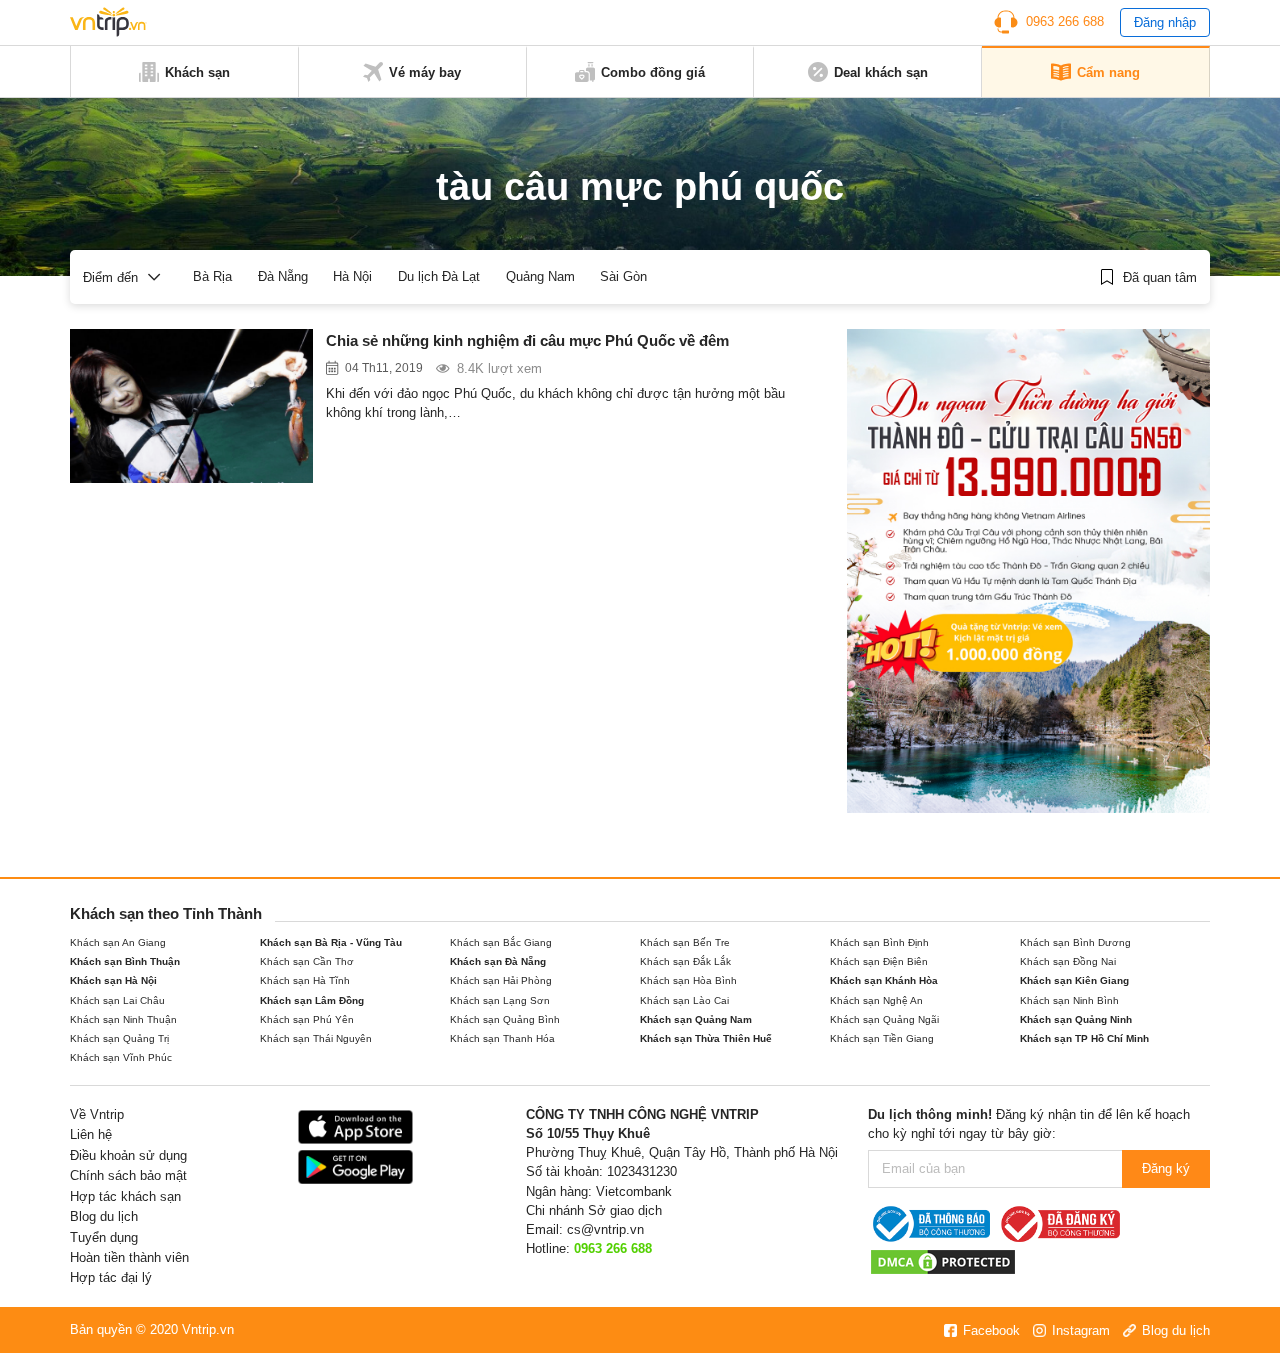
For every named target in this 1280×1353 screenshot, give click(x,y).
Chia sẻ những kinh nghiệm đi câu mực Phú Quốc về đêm (527, 340)
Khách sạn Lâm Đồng (312, 1000)
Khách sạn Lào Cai (684, 1000)
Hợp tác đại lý (111, 1277)
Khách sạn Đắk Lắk (685, 961)
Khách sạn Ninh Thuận (123, 1019)
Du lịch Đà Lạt (439, 276)
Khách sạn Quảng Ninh (1076, 1019)
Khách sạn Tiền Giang (882, 1038)
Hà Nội (352, 276)
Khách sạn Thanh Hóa (502, 1038)
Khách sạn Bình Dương (1075, 942)
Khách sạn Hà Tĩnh (305, 980)
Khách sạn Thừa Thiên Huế (706, 1038)
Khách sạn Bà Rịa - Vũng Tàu (331, 942)
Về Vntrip (97, 1114)
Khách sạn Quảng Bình (505, 1019)
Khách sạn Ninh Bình (1069, 1000)
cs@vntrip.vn (605, 1229)
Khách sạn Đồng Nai (1068, 961)
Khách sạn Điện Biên (879, 961)
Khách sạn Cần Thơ (307, 961)
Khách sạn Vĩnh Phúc (121, 1057)
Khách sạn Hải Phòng (501, 980)
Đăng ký (1166, 1168)
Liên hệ (91, 1134)
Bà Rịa (212, 276)
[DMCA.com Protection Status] (943, 1261)
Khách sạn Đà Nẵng (498, 961)
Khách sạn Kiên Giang (1074, 980)
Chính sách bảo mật (128, 1175)
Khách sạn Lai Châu (117, 1000)
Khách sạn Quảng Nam (696, 1019)
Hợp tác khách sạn (125, 1196)
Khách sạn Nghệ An (876, 1000)
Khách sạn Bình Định (879, 942)
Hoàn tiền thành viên (129, 1257)
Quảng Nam (540, 276)
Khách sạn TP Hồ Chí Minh (1084, 1038)
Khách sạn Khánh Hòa (884, 980)
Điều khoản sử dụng (128, 1155)
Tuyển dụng (104, 1237)
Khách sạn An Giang (118, 942)
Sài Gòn (623, 276)
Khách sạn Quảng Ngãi (884, 1019)
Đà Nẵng (283, 276)
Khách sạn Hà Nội (113, 980)
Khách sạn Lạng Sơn (500, 1000)
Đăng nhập (1165, 22)
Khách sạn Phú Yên (307, 1019)
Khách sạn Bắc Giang (501, 942)
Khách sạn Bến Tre (685, 942)
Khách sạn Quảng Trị (119, 1038)
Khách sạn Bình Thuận (125, 961)
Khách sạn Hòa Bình (688, 980)
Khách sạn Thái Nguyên (316, 1038)
